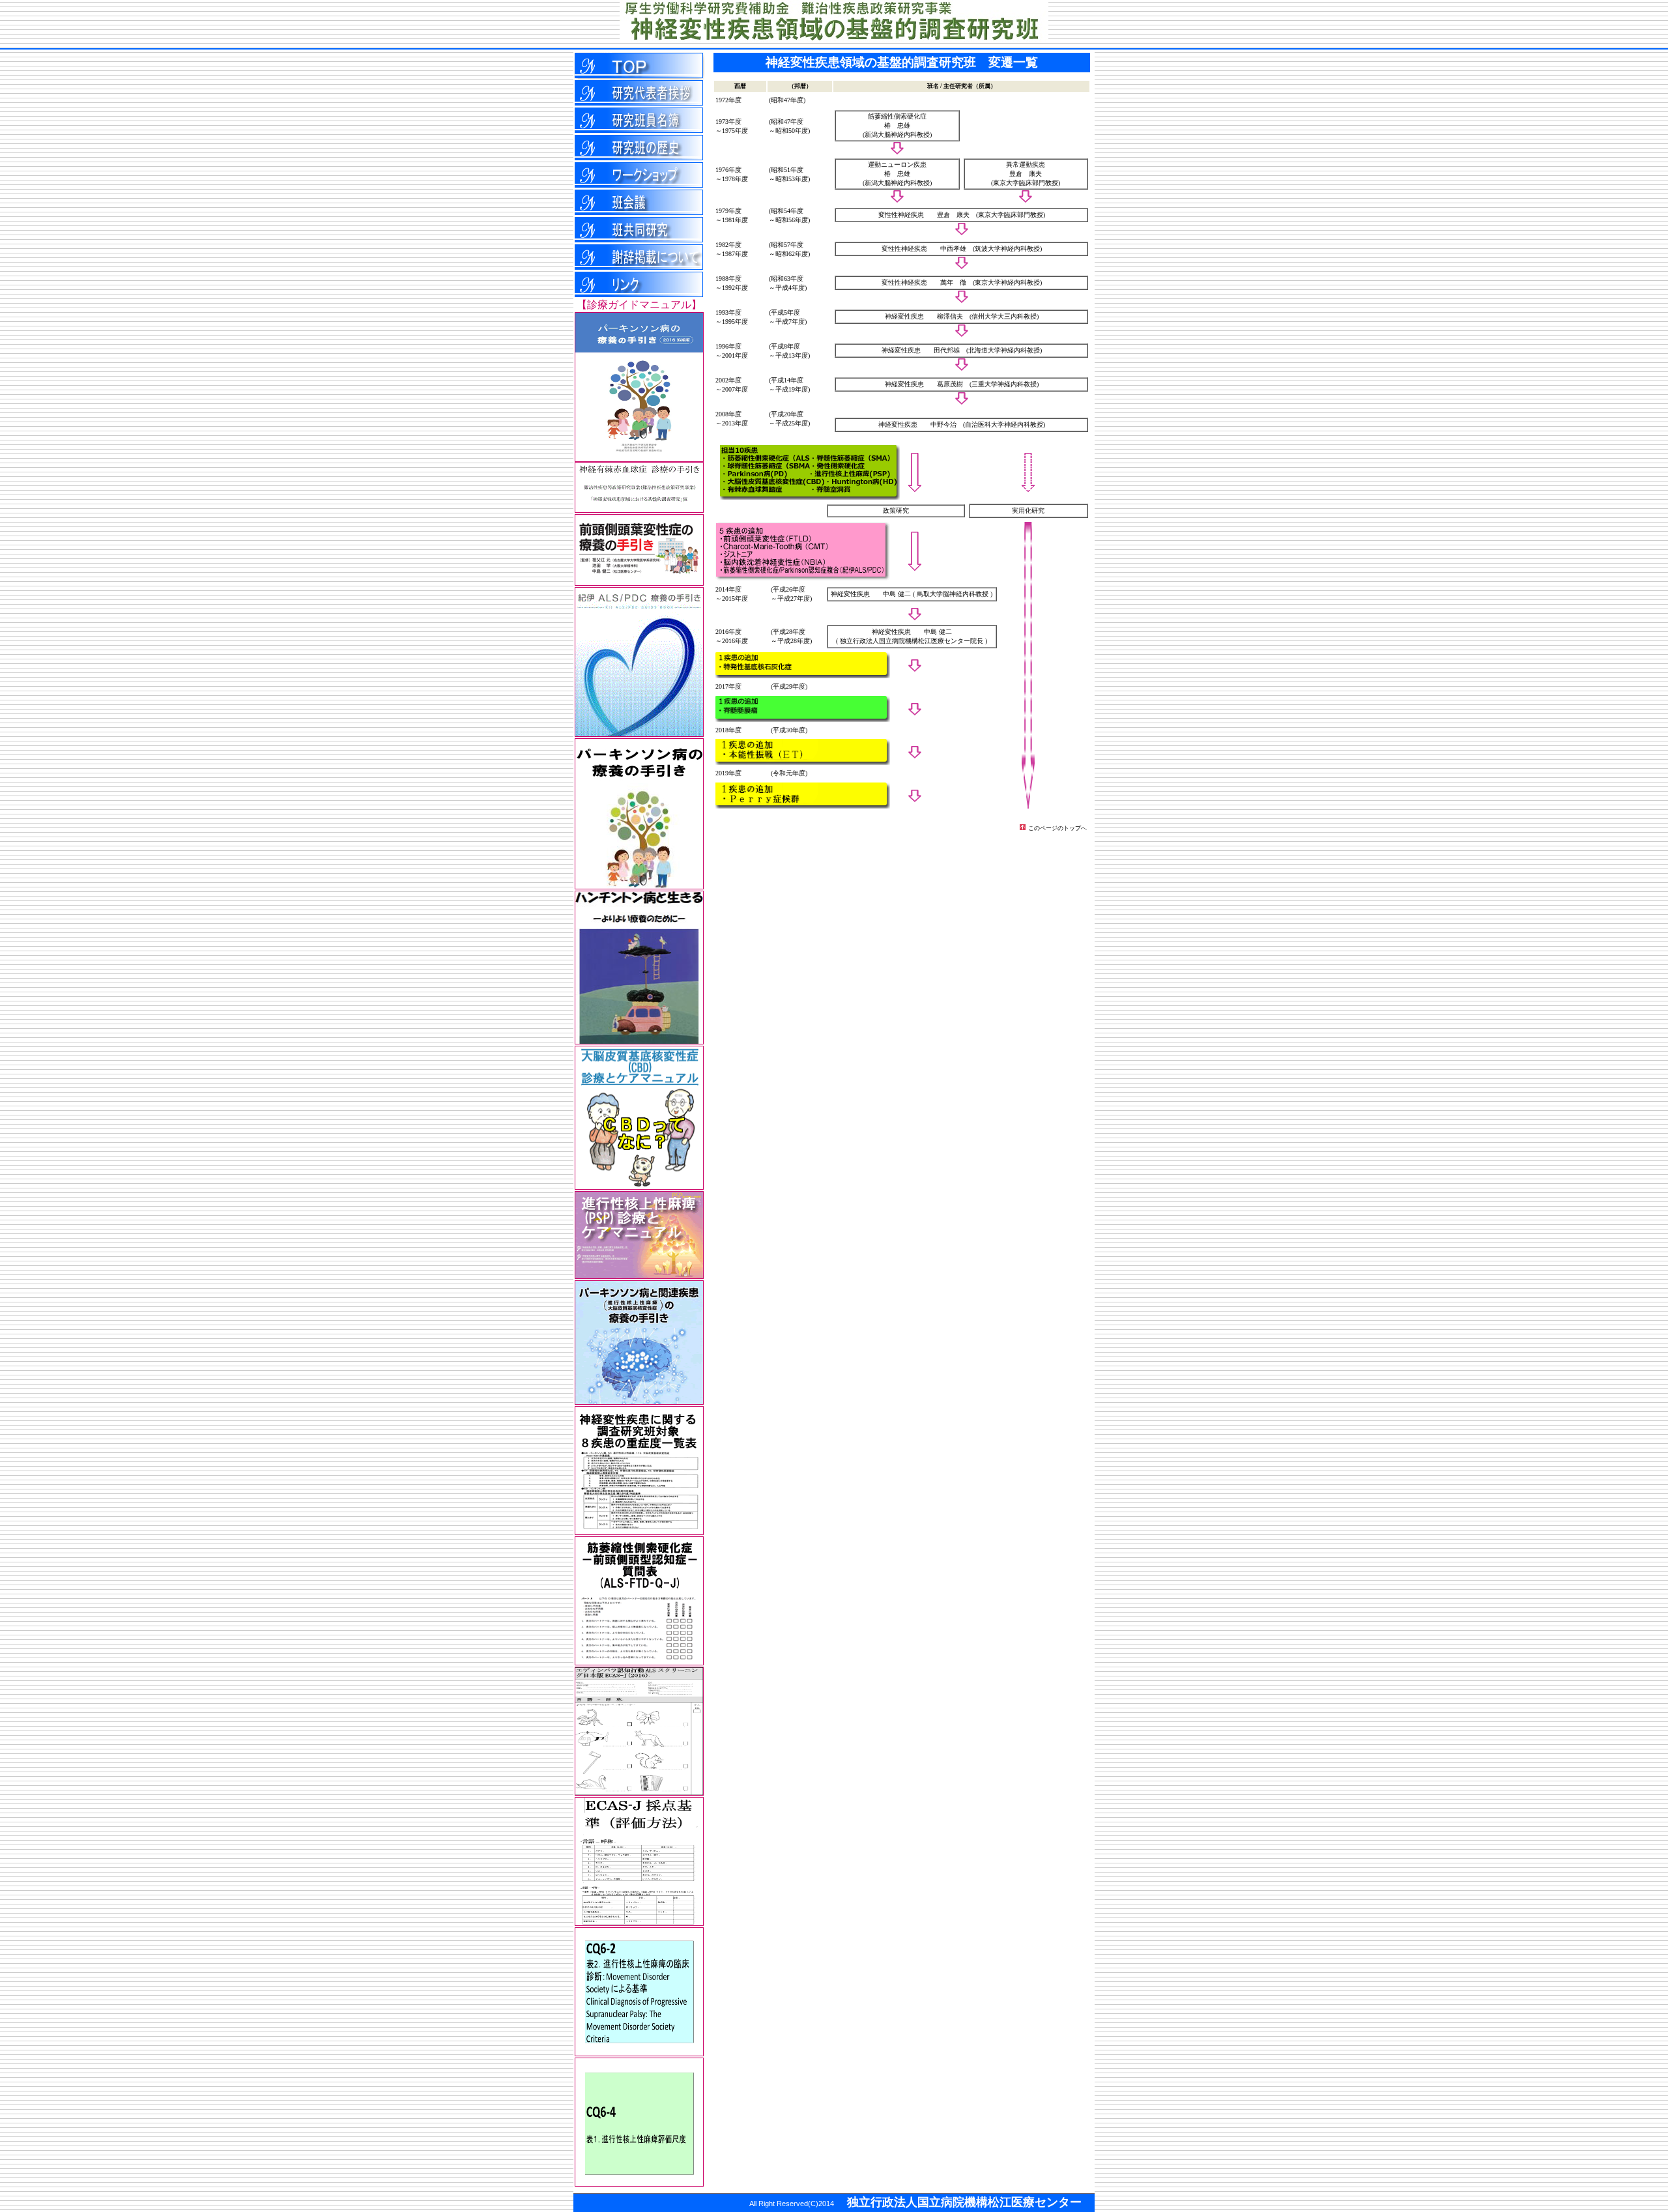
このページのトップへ (1057, 828)
